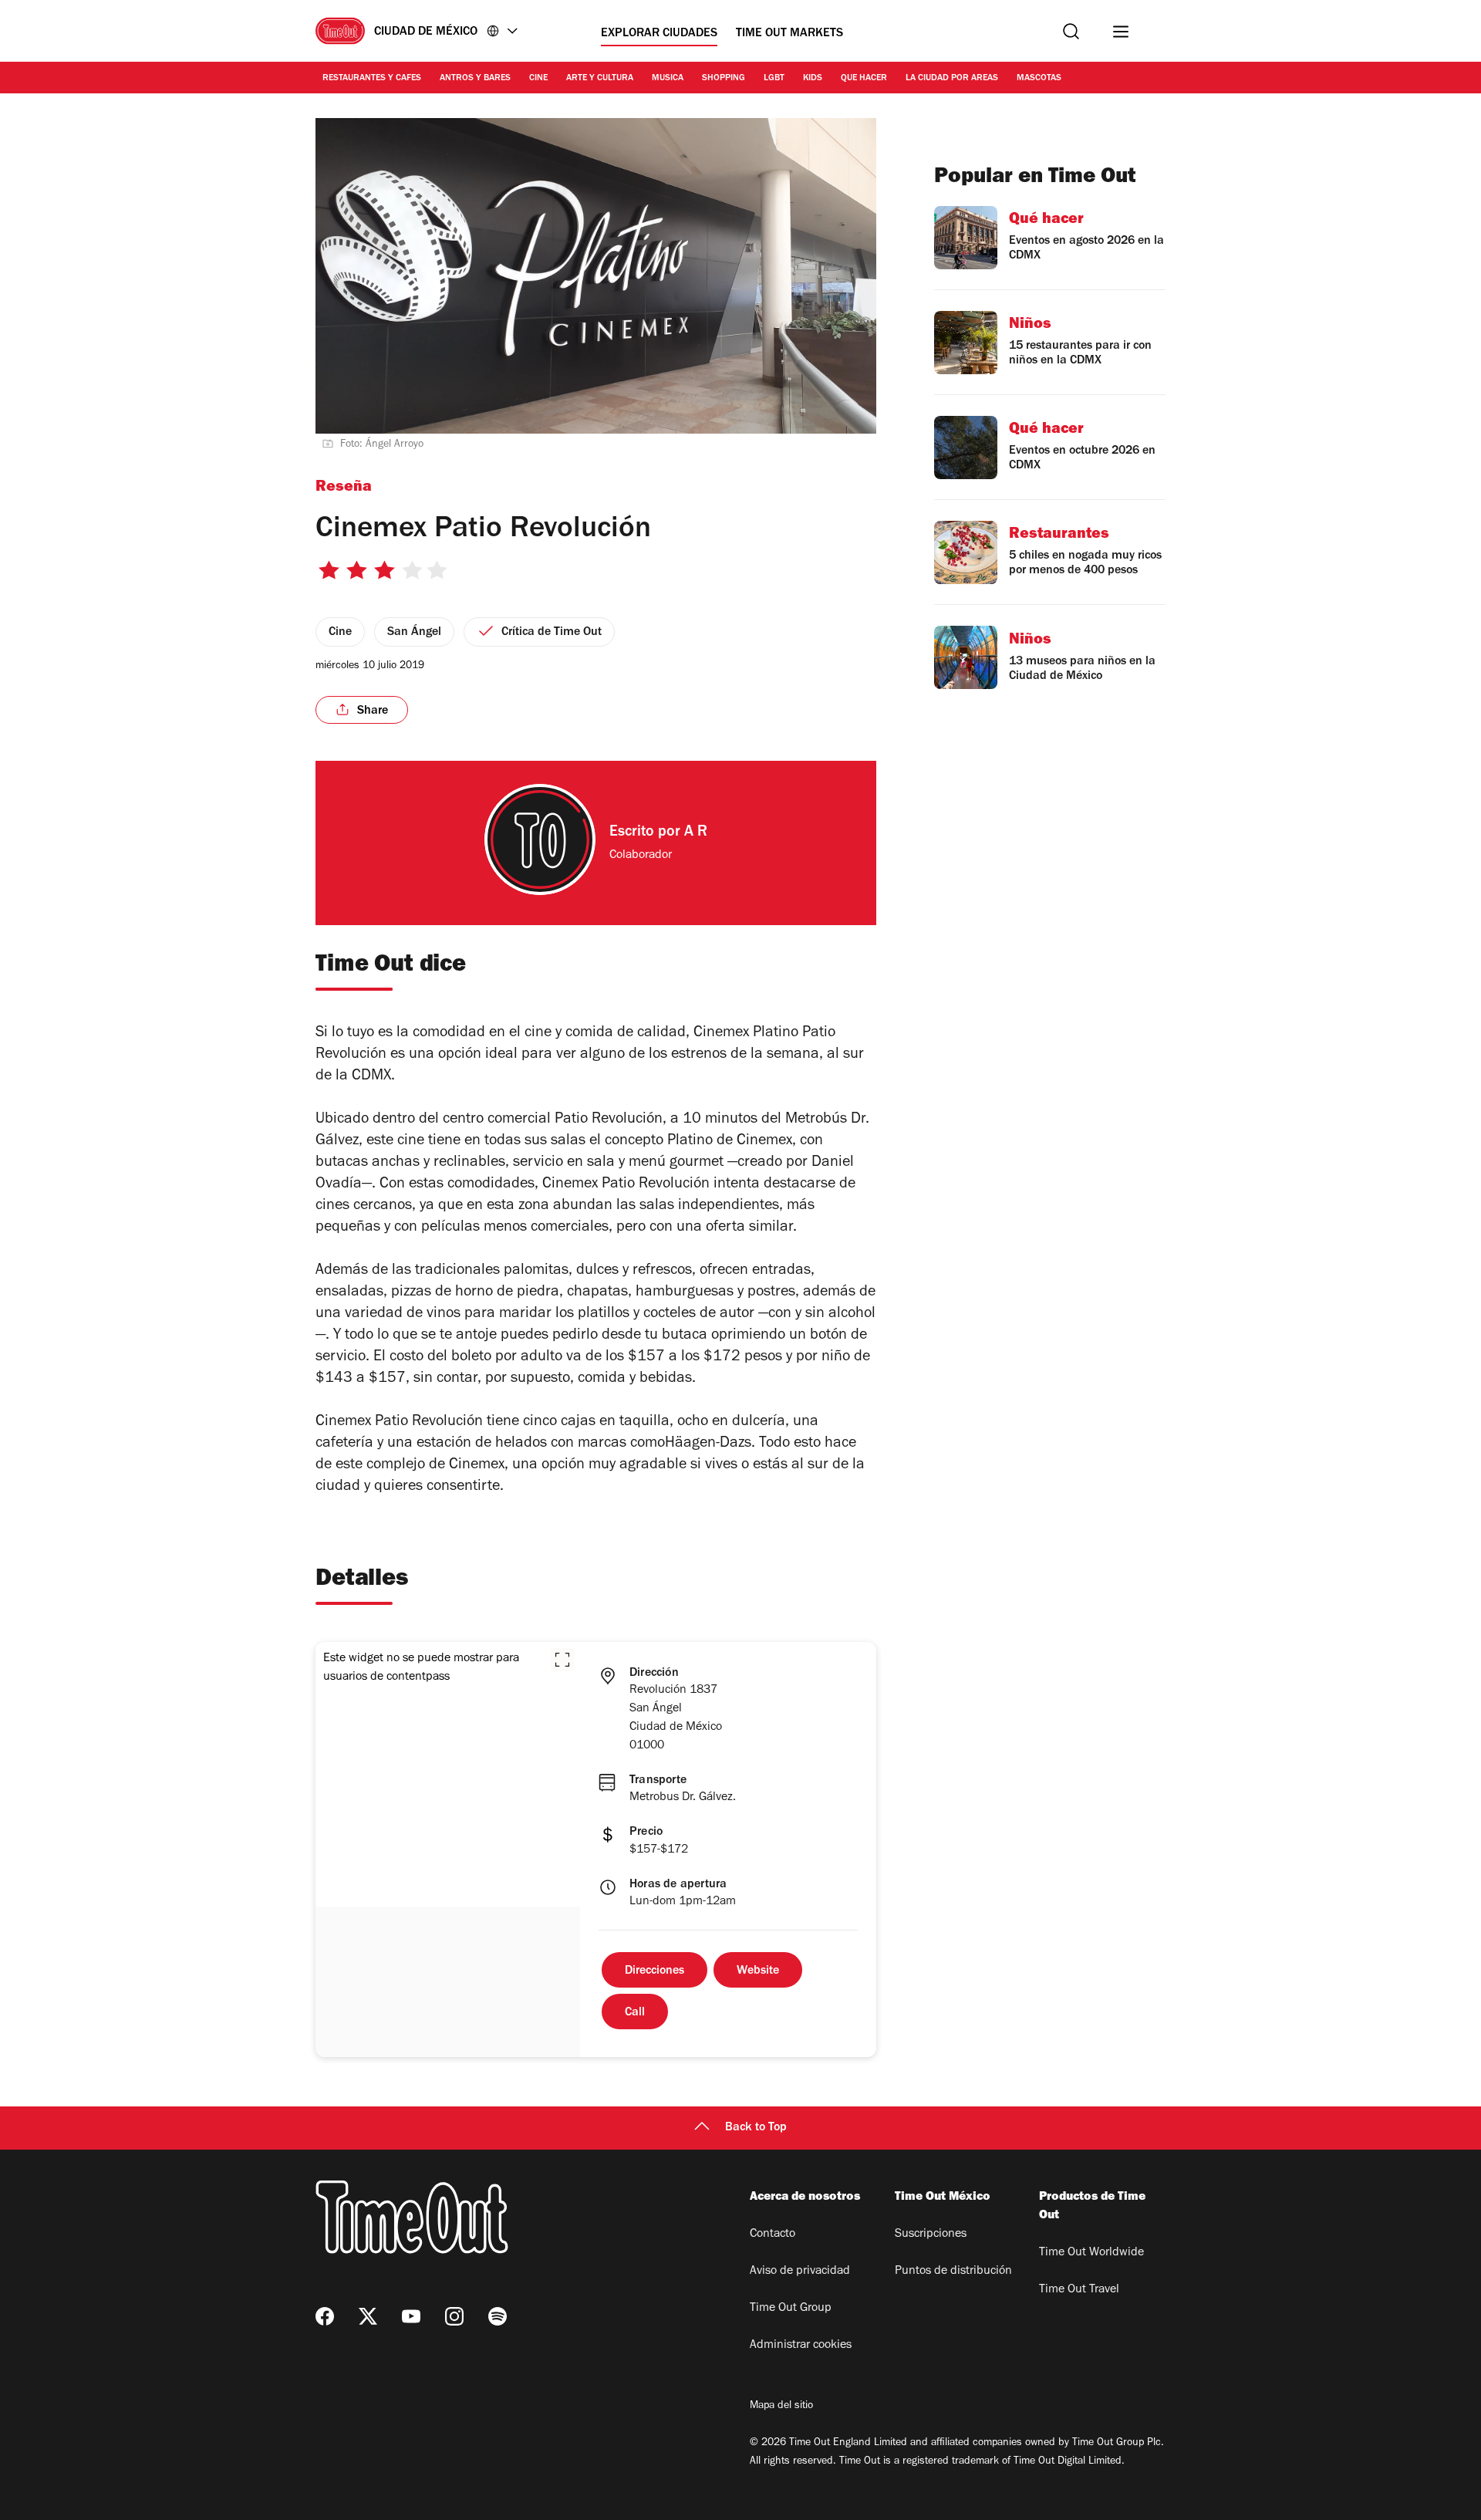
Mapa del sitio (781, 2407)
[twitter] (368, 2316)
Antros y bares (475, 79)
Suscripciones (931, 2235)
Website (758, 1971)
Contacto (773, 2235)
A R (696, 833)
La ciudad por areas (952, 79)
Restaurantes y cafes (372, 79)
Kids (813, 79)
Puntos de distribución (953, 2272)
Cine (538, 79)
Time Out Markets (789, 34)
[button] (562, 1660)
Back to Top (756, 2128)
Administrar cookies (801, 2346)
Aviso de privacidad (800, 2272)
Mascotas (1039, 79)
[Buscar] (1071, 31)
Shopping (724, 79)
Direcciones (654, 1971)
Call (635, 2013)
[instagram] (454, 2316)
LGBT (774, 79)
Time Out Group (791, 2309)
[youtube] (411, 2316)
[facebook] (325, 2316)
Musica (668, 79)
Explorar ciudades (659, 34)
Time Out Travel (1079, 2290)
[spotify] (498, 2316)
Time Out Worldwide (1091, 2253)
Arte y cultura (600, 79)
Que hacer (864, 79)
